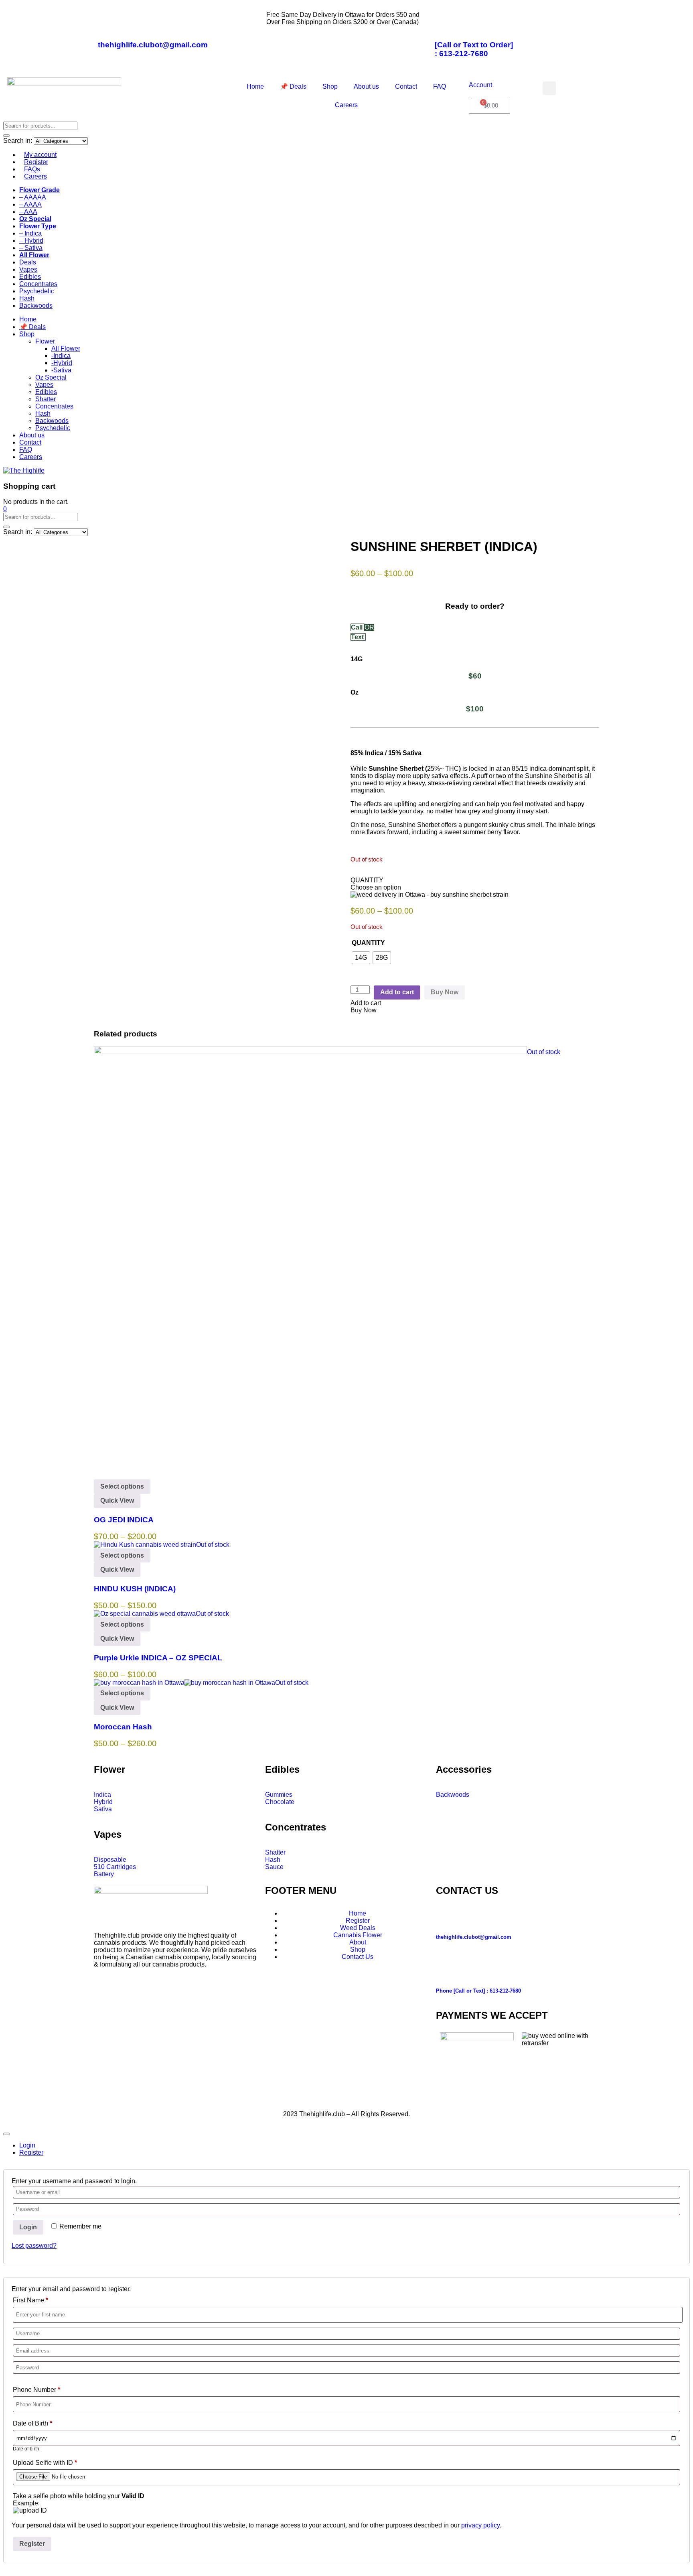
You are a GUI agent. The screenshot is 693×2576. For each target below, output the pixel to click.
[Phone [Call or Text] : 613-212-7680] (446, 1967)
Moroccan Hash (123, 1727)
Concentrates (38, 284)
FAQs (32, 169)
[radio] (361, 958)
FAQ (440, 86)
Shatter (46, 399)
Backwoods (36, 306)
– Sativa (31, 248)
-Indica (61, 356)
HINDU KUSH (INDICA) (135, 1589)
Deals (28, 262)
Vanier (492, 2100)
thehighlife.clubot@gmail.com (153, 45)
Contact (406, 86)
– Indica (30, 233)
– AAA (28, 212)
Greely (301, 2100)
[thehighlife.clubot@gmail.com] (108, 21)
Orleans (433, 2100)
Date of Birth (32, 2423)
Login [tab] (27, 2145)
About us (366, 86)
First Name (30, 2300)
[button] (549, 88)
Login (28, 2227)
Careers (346, 105)
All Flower (66, 348)
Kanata (325, 2100)
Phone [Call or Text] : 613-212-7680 (478, 1991)
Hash (27, 298)
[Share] (667, 9)
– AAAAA (33, 197)
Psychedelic (37, 291)
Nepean (406, 2100)
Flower (45, 341)
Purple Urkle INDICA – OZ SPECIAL (158, 1658)
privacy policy (480, 2525)
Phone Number (36, 2390)
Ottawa (202, 2100)
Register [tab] (31, 2152)
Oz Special (51, 377)
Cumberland (269, 2100)
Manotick (353, 2100)
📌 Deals (293, 86)
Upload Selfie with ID (45, 2463)
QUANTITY (368, 943)
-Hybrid (62, 363)
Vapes (28, 269)
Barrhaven (231, 2100)
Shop (330, 86)
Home (255, 86)
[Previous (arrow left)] (14, 1288)
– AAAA (30, 204)
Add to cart (397, 992)
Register (36, 162)
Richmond (464, 2100)
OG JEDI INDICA (124, 1520)
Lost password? (34, 2246)
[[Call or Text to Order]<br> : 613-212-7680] (445, 21)
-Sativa (61, 370)
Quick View (117, 1500)
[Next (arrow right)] (679, 1288)
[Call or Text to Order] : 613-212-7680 (474, 49)
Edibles (30, 277)
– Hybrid (31, 241)
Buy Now (445, 992)
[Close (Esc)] (684, 9)
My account (40, 155)
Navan (380, 2100)
